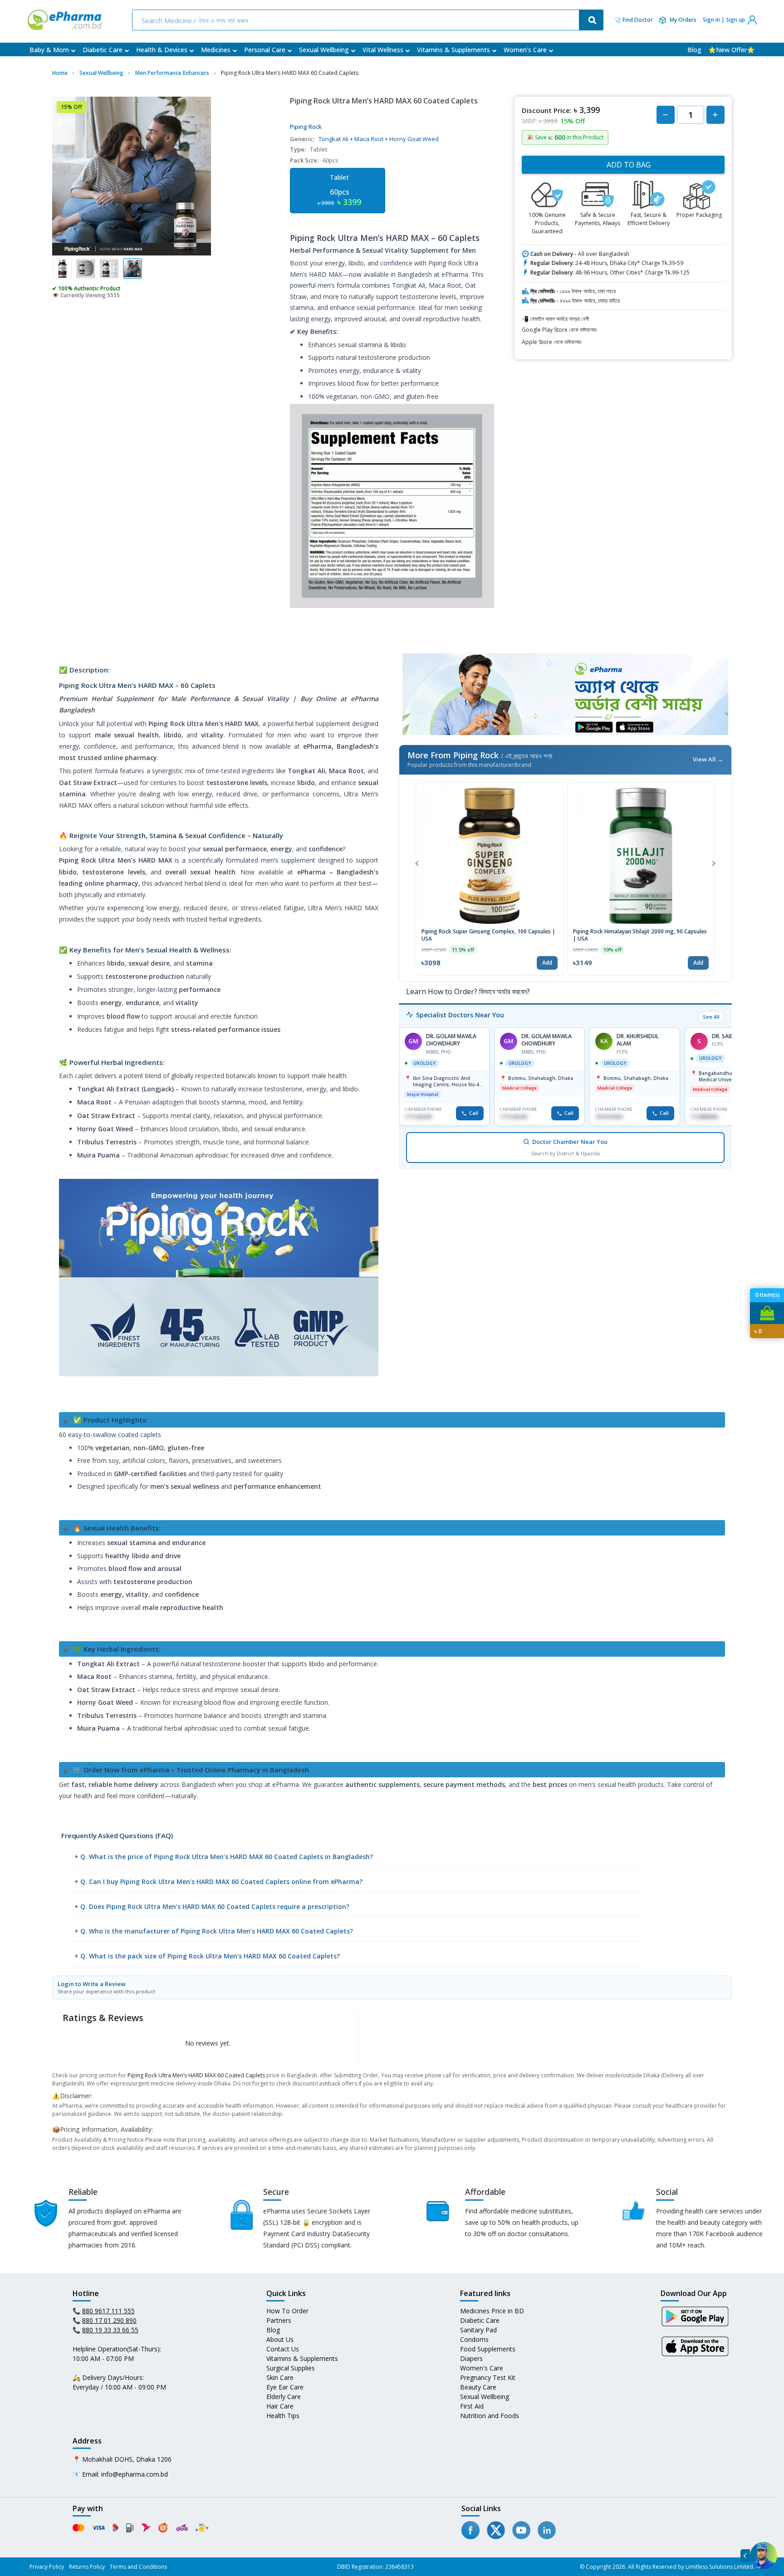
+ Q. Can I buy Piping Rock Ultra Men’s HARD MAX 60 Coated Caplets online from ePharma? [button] (218, 1882)
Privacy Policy (47, 2567)
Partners (279, 2320)
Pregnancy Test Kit (488, 2377)
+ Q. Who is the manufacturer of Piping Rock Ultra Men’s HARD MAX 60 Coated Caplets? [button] (214, 1931)
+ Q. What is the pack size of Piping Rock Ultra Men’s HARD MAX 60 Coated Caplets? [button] (207, 1956)
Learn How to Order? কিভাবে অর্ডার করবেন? (467, 991)
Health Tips (283, 2416)
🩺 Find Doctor (634, 20)
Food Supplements (488, 2349)
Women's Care (525, 50)
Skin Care (280, 2377)
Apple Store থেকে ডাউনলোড (551, 342)
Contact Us (283, 2349)
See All (711, 1017)
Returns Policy (87, 2567)
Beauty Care (478, 2387)
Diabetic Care (103, 50)
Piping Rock (306, 127)
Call (474, 1113)
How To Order (287, 2311)
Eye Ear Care (285, 2387)
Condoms (474, 2339)
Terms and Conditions (138, 2567)
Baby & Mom (49, 50)
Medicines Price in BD (492, 2311)
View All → (708, 759)
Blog (694, 50)
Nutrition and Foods (490, 2416)
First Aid (472, 2406)
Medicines (216, 50)
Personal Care (265, 50)
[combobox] (357, 20)
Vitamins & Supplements (453, 50)
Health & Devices (162, 50)
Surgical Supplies (291, 2368)
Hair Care (280, 2406)
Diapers (471, 2358)
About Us (280, 2339)
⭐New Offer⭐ (731, 50)
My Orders (683, 20)
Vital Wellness (383, 50)
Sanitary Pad (478, 2330)
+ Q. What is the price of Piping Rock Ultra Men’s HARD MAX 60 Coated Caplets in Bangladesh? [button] (224, 1857)
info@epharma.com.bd (135, 2474)
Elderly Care (284, 2397)
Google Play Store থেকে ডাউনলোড (559, 330)
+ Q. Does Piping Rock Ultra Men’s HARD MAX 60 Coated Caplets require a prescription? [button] (212, 1906)
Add (547, 963)
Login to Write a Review (106, 1987)
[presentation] (417, 863)
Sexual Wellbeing (324, 50)
